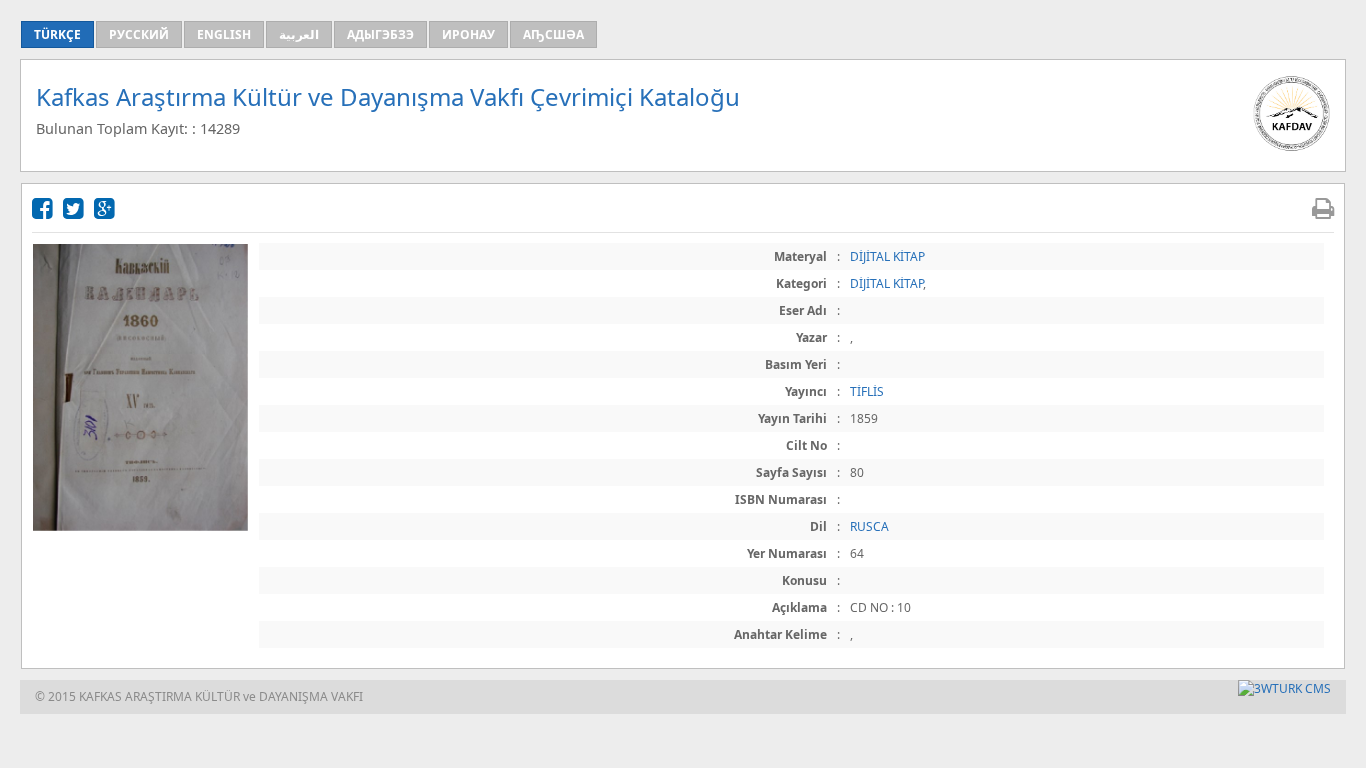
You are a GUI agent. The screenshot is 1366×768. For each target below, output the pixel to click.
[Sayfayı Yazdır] (1323, 207)
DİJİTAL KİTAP (887, 256)
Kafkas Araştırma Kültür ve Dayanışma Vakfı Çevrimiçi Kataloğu (388, 96)
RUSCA (869, 526)
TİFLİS (867, 391)
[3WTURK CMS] (1284, 688)
